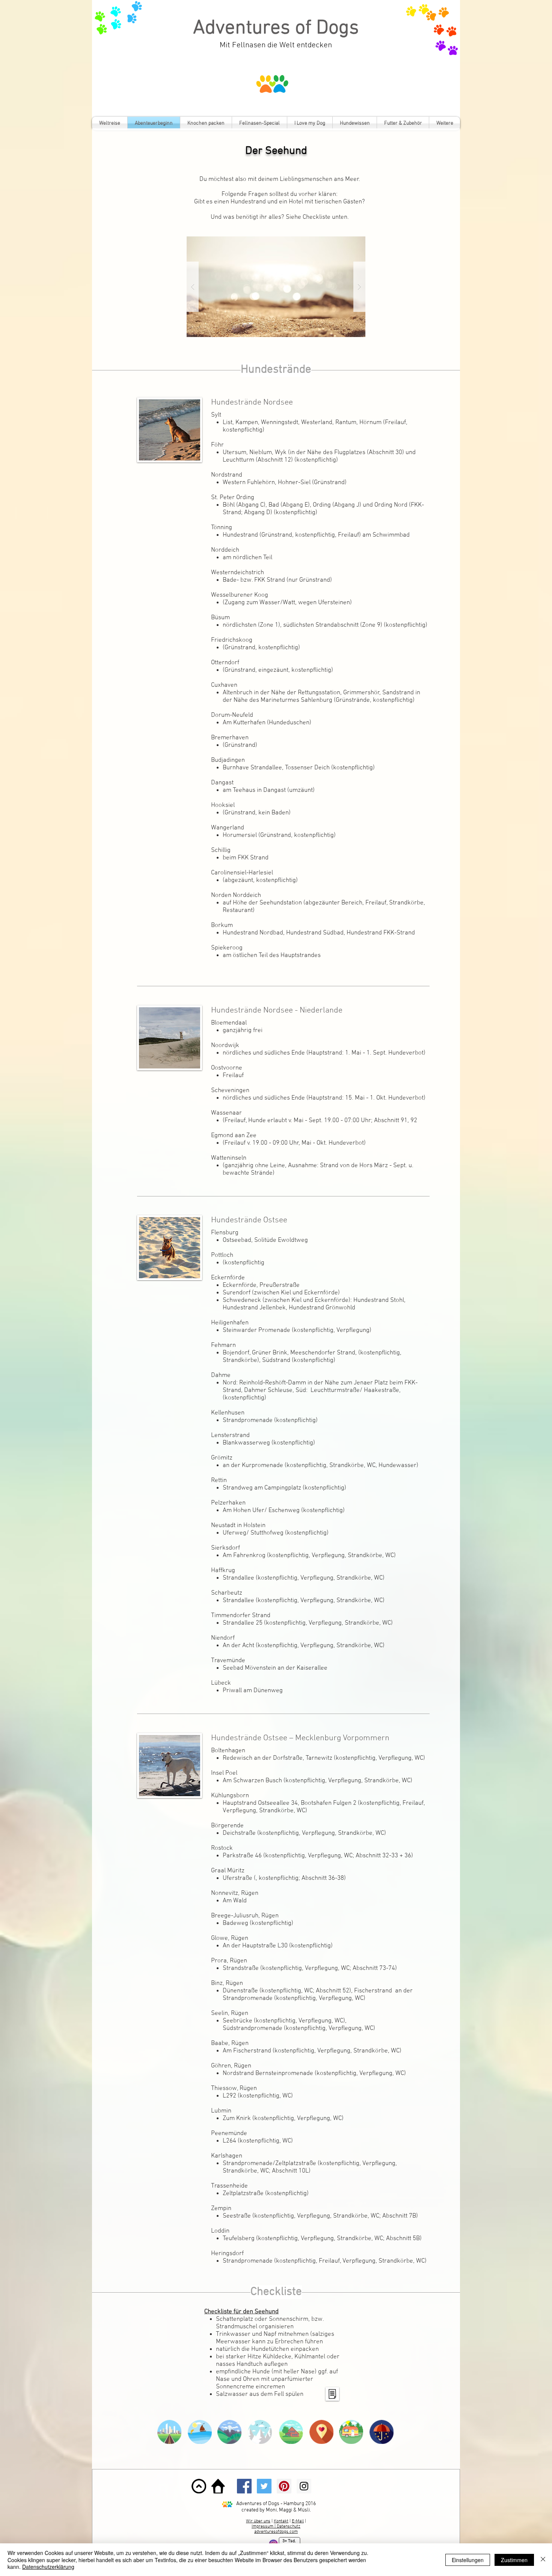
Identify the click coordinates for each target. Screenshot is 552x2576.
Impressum (263, 2526)
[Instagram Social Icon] (304, 2486)
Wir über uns (258, 2521)
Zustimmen (514, 2560)
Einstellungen (468, 2560)
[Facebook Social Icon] (244, 2486)
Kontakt (281, 2521)
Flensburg (225, 1233)
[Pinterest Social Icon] (284, 2486)
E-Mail (298, 2521)
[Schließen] (543, 2560)
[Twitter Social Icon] (264, 2486)
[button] (276, 287)
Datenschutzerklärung (48, 2567)
